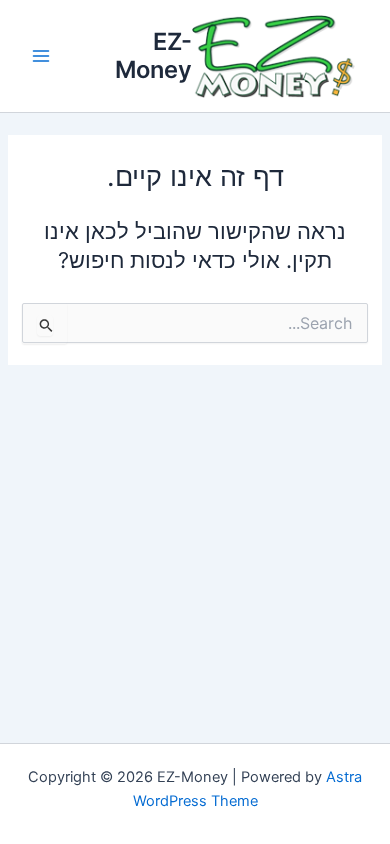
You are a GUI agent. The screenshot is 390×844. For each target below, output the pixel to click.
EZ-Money (153, 55)
